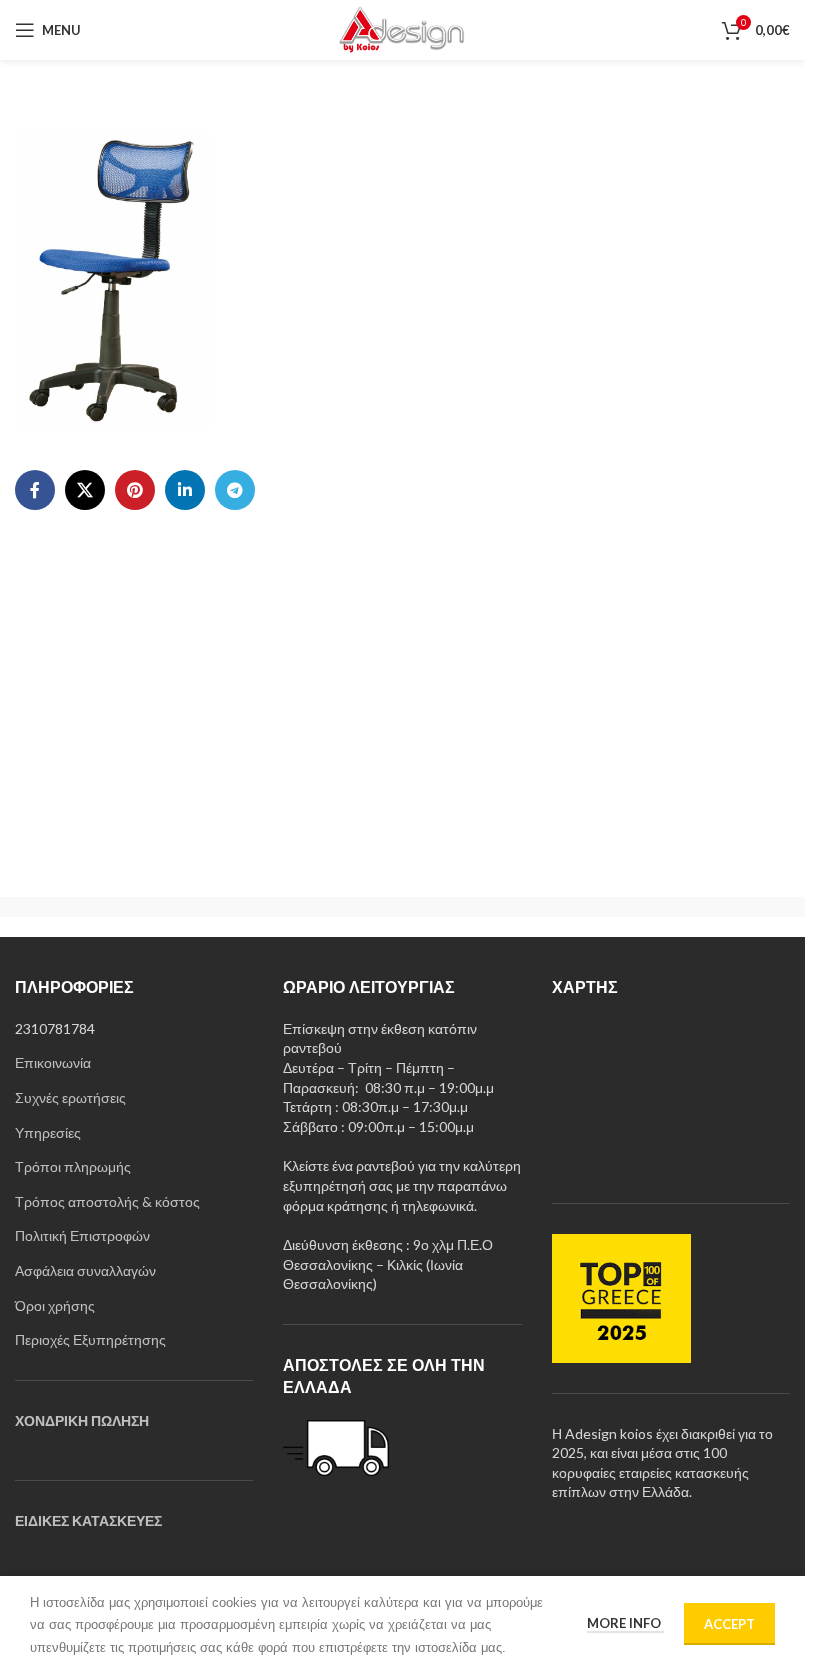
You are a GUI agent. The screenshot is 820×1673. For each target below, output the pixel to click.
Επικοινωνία (53, 1062)
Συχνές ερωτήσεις (70, 1097)
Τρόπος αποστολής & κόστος (107, 1201)
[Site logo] (402, 28)
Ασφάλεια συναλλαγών (85, 1270)
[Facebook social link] (35, 490)
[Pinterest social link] (135, 490)
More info (625, 1623)
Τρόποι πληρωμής (73, 1166)
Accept (729, 1624)
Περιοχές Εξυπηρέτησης (90, 1339)
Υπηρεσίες (48, 1132)
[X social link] (85, 490)
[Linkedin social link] (185, 490)
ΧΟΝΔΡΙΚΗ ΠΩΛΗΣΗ (82, 1420)
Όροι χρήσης (55, 1305)
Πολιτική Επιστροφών (82, 1235)
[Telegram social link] (235, 490)
